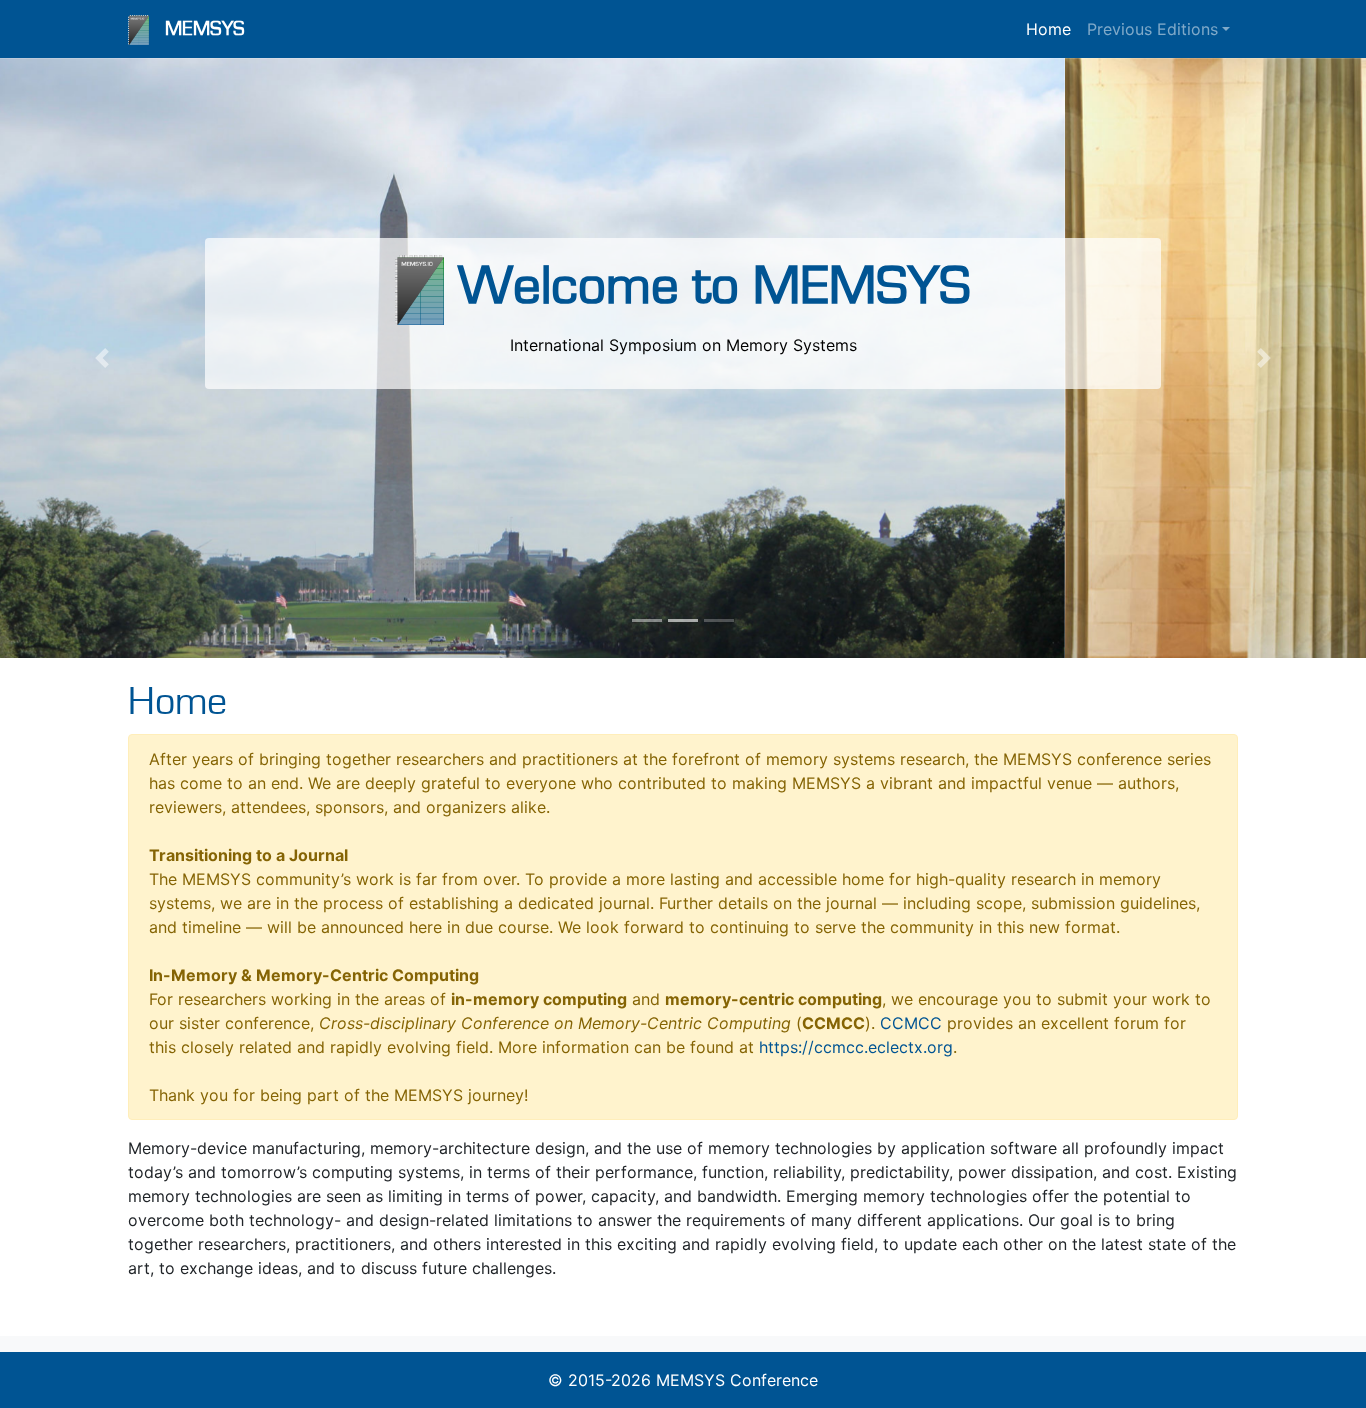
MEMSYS (205, 29)
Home (1048, 29)
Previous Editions (1152, 29)
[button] (102, 358)
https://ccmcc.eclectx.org (856, 1047)
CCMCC (911, 1023)
